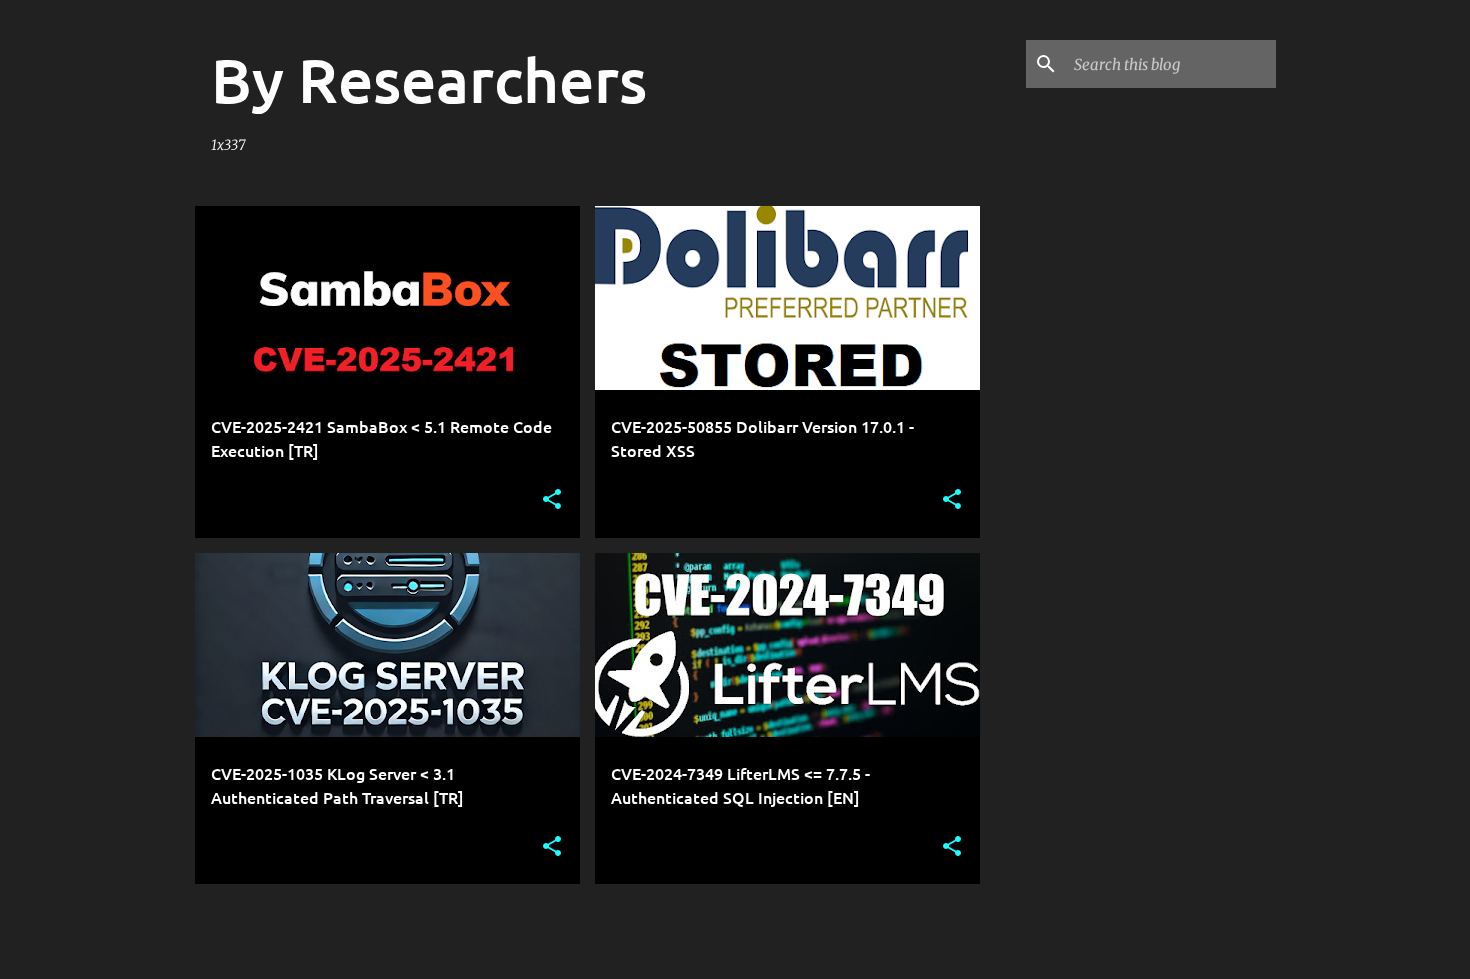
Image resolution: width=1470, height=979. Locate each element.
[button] (552, 500)
